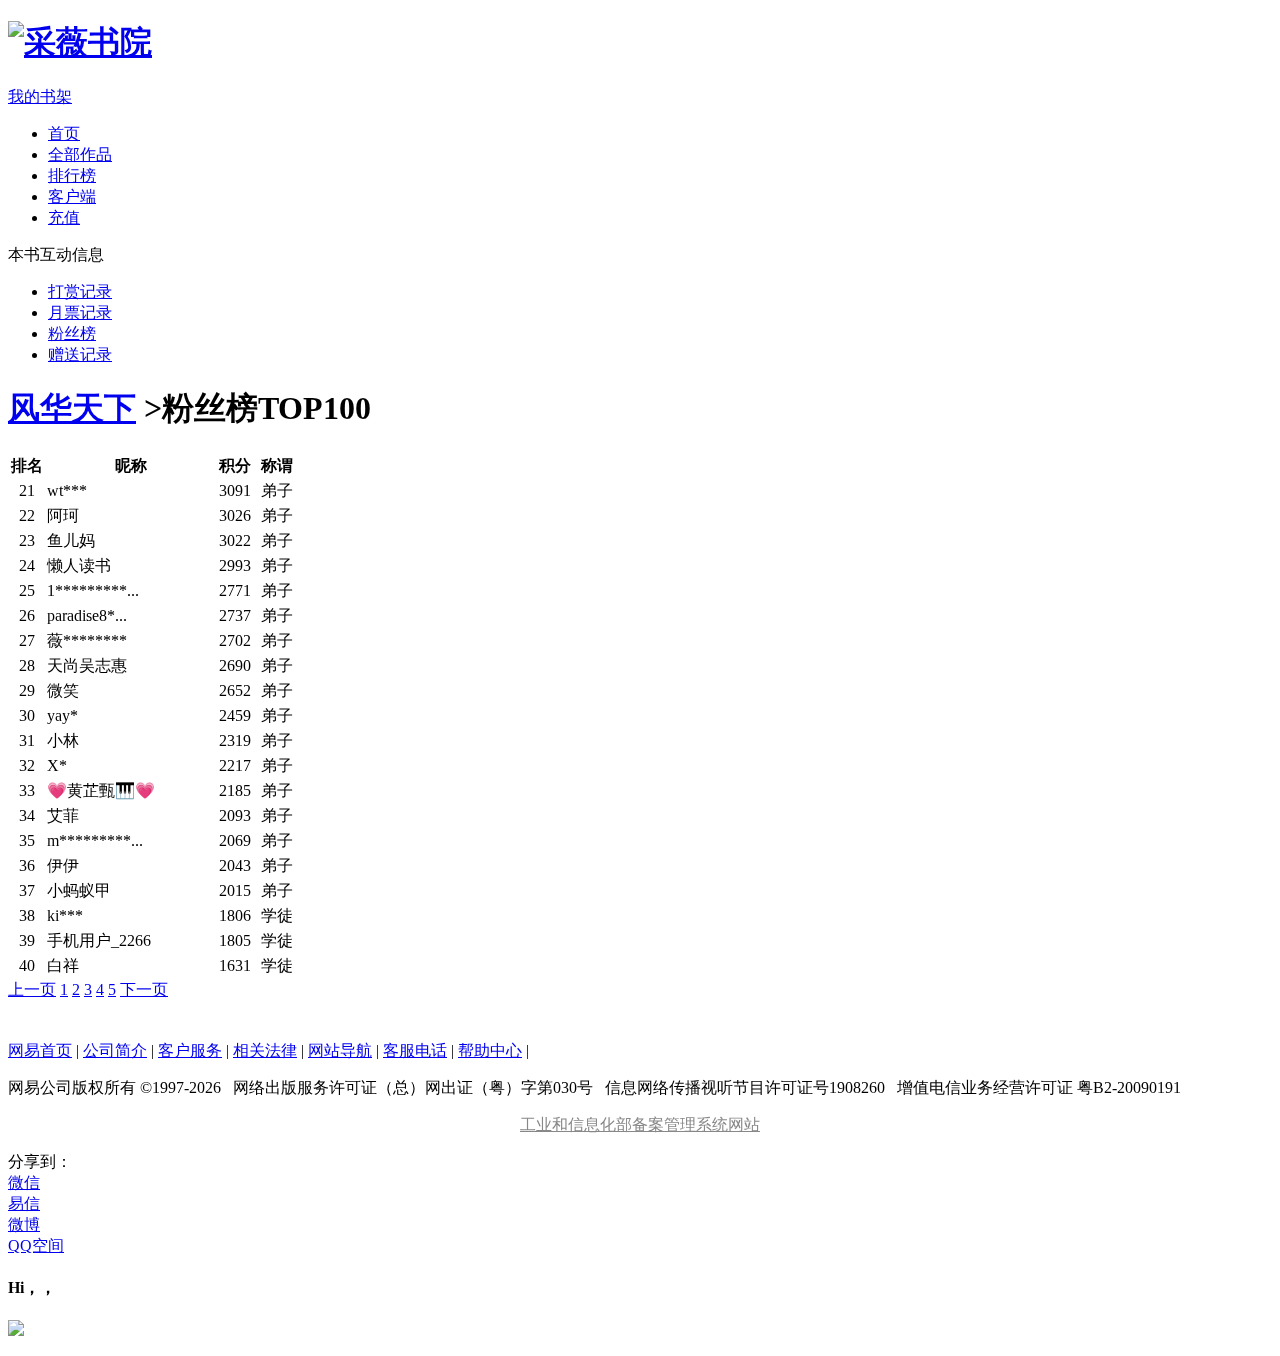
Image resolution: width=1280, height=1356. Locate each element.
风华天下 (72, 408)
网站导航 (340, 1050)
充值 (64, 217)
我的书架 (40, 96)
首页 (64, 133)
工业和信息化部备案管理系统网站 (640, 1124)
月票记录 (80, 312)
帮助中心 (490, 1050)
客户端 (72, 196)
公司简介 (115, 1050)
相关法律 (265, 1050)
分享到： (40, 1161)
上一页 (32, 989)
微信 (24, 1182)
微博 (24, 1224)
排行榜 (72, 175)
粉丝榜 (72, 333)
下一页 (144, 989)
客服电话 (415, 1050)
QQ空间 (36, 1245)
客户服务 (190, 1050)
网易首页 (40, 1050)
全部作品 (80, 154)
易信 (24, 1203)
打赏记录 (80, 291)
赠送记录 (80, 354)
